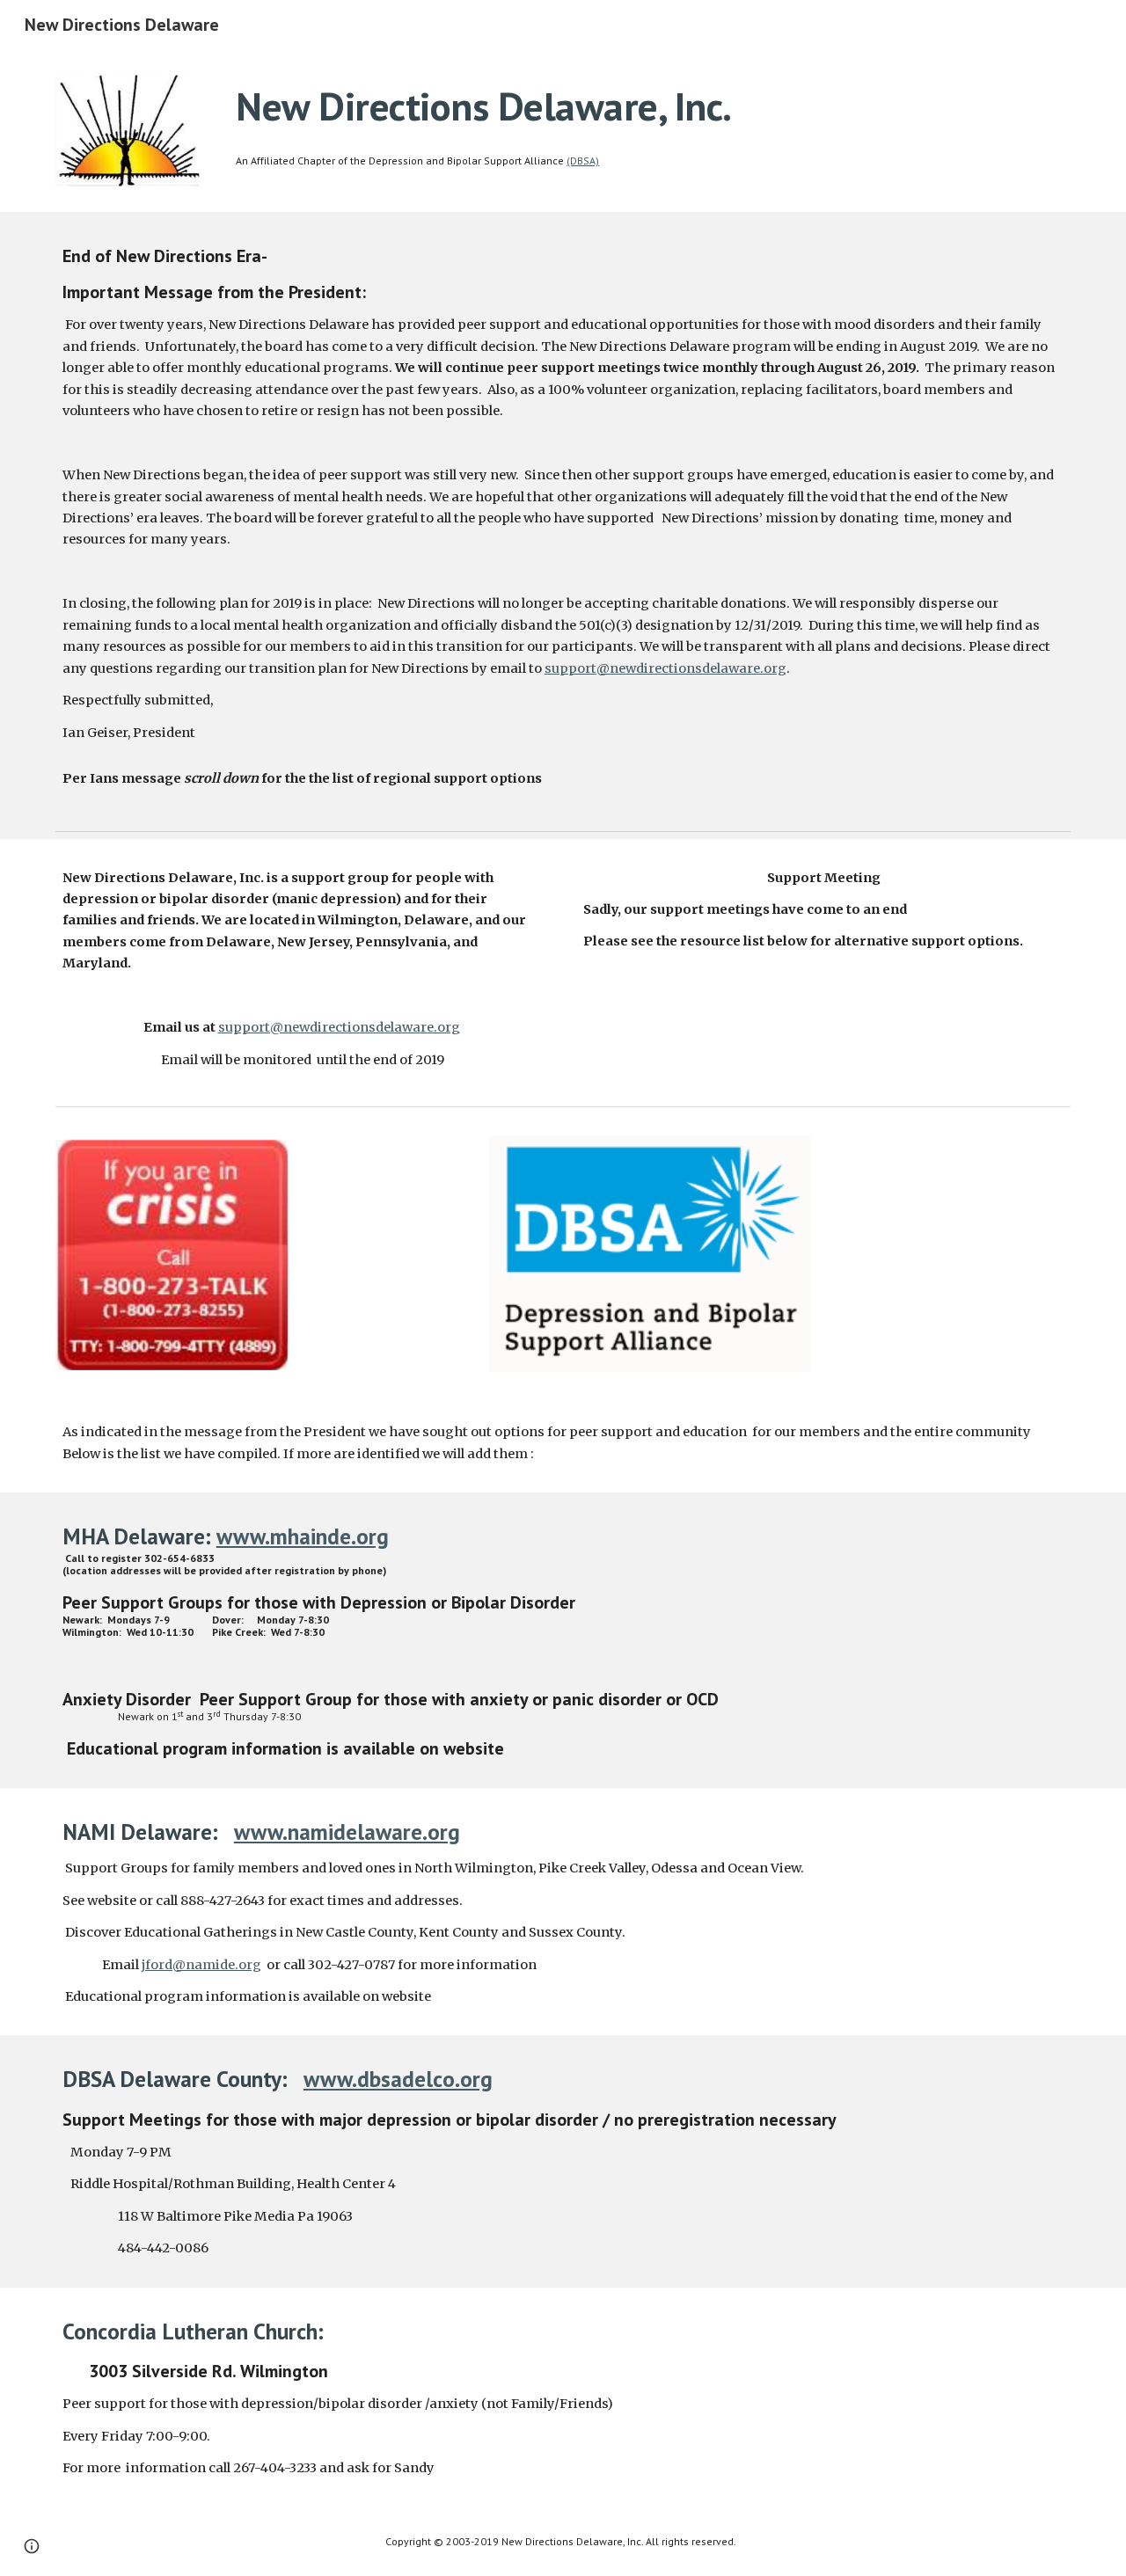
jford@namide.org (201, 1965)
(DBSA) (583, 161)
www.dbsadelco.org (398, 2079)
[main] (650, 106)
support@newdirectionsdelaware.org (665, 668)
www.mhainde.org (303, 1536)
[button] (32, 2546)
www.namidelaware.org (347, 1832)
